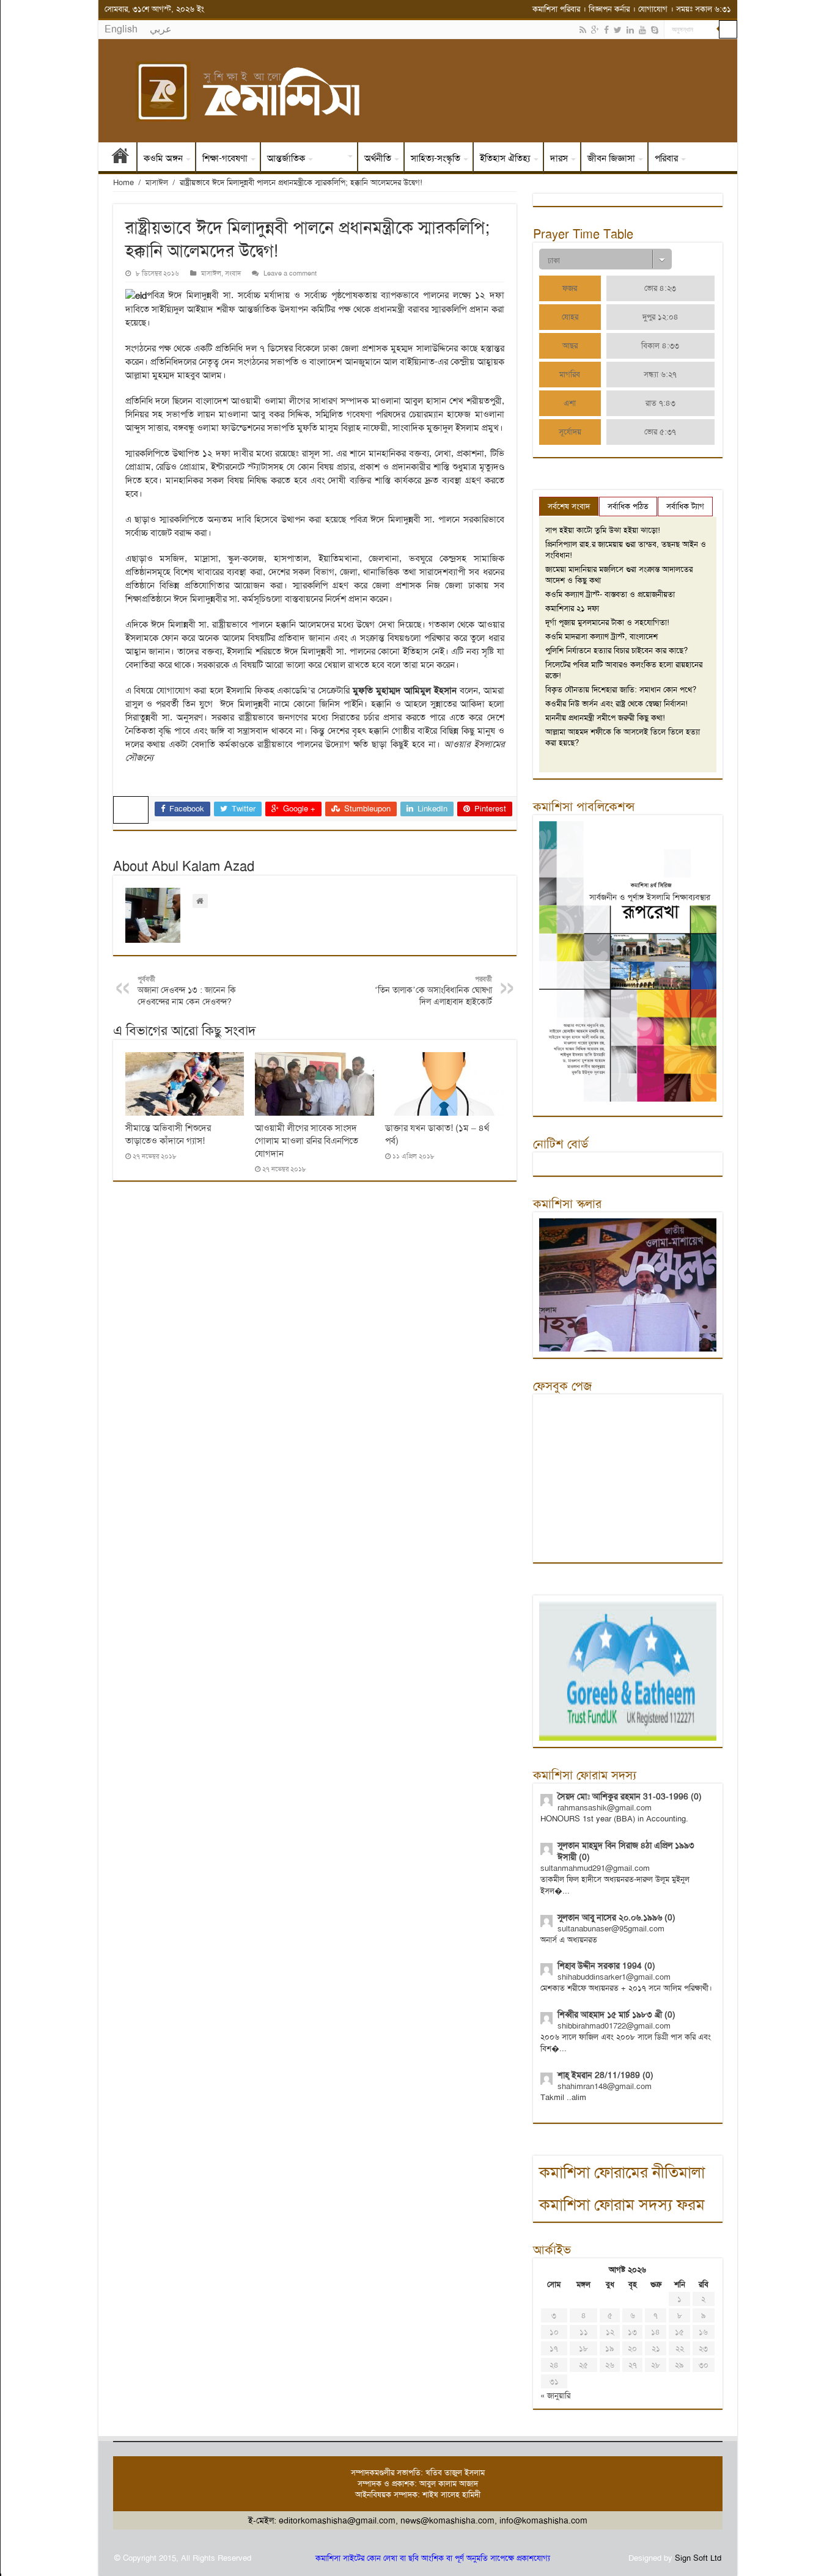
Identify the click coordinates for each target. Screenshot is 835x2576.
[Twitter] (618, 30)
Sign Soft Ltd (698, 2558)
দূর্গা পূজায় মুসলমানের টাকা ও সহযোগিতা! (607, 622)
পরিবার (666, 158)
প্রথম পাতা (120, 158)
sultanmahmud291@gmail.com (595, 1868)
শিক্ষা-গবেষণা (225, 158)
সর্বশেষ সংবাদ (569, 506)
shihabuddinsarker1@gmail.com (614, 1977)
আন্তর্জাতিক (286, 158)
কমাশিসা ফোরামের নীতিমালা (622, 2172)
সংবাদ (334, 158)
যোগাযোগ (653, 9)
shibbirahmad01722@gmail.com (614, 2026)
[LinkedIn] (630, 30)
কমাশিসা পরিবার (556, 9)
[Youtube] (642, 30)
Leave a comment (290, 273)
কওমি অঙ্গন (163, 158)
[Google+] (595, 30)
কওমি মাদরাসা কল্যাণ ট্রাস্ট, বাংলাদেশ (601, 636)
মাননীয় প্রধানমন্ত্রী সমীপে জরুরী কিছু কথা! (605, 718)
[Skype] (655, 30)
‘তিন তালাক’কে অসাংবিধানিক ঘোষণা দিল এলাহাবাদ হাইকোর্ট (433, 991)
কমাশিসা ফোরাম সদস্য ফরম (622, 2205)
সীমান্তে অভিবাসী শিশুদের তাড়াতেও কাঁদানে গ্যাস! (168, 1134)
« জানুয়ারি (555, 2395)
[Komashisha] (418, 91)
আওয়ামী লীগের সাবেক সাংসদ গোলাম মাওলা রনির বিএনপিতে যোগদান (307, 1141)
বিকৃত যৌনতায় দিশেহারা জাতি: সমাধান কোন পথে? (621, 690)
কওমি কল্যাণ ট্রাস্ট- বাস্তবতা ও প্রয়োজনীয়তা (610, 594)
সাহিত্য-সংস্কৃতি (436, 158)
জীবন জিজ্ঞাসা (611, 158)
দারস (559, 158)
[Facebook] (606, 30)
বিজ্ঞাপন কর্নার (609, 9)
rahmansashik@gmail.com (605, 1808)
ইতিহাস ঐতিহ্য (505, 158)
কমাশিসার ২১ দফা (572, 608)
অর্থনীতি (378, 158)
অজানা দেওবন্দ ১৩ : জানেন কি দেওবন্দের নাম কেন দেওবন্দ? (187, 991)
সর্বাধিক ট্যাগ (685, 506)
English (121, 29)
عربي (161, 29)
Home (123, 182)
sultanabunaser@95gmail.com (611, 1929)
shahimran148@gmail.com (605, 2086)
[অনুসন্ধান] (728, 29)
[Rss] (583, 30)
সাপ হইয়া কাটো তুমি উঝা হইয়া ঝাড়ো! (603, 530)
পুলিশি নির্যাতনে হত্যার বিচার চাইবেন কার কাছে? (616, 650)
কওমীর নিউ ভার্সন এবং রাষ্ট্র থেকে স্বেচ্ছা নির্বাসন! (616, 704)
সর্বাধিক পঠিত (628, 506)
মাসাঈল (157, 182)
